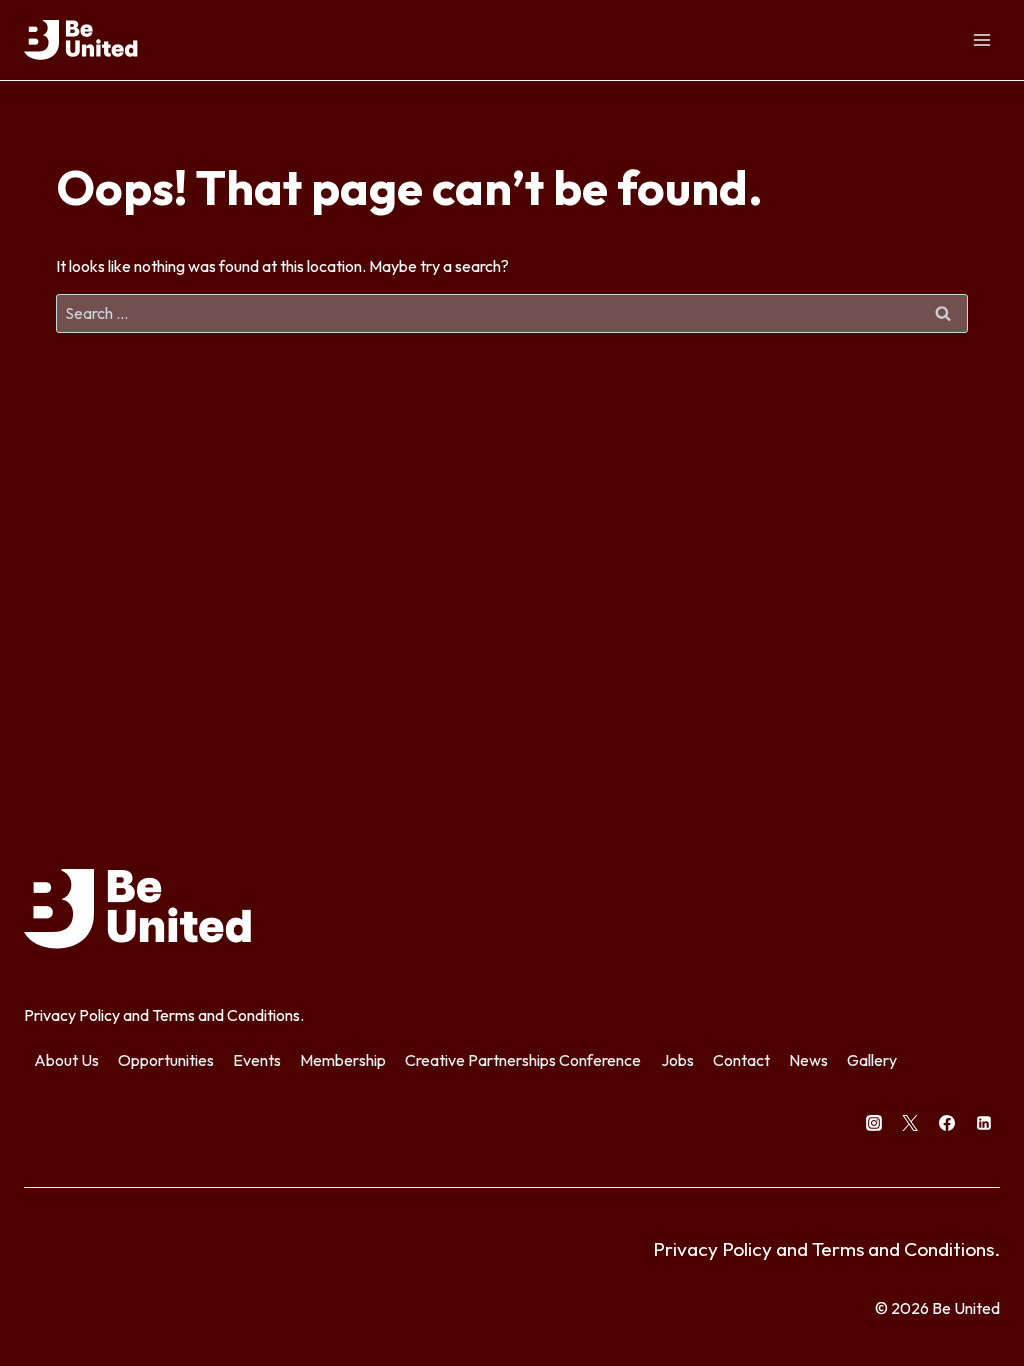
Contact (741, 1060)
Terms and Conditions (226, 1015)
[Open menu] (981, 39)
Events (257, 1060)
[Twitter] (910, 1123)
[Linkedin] (984, 1123)
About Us (66, 1060)
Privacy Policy (72, 1015)
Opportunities (166, 1060)
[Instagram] (874, 1123)
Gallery (872, 1060)
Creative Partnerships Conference (523, 1060)
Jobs (677, 1060)
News (808, 1060)
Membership (343, 1060)
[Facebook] (947, 1123)
